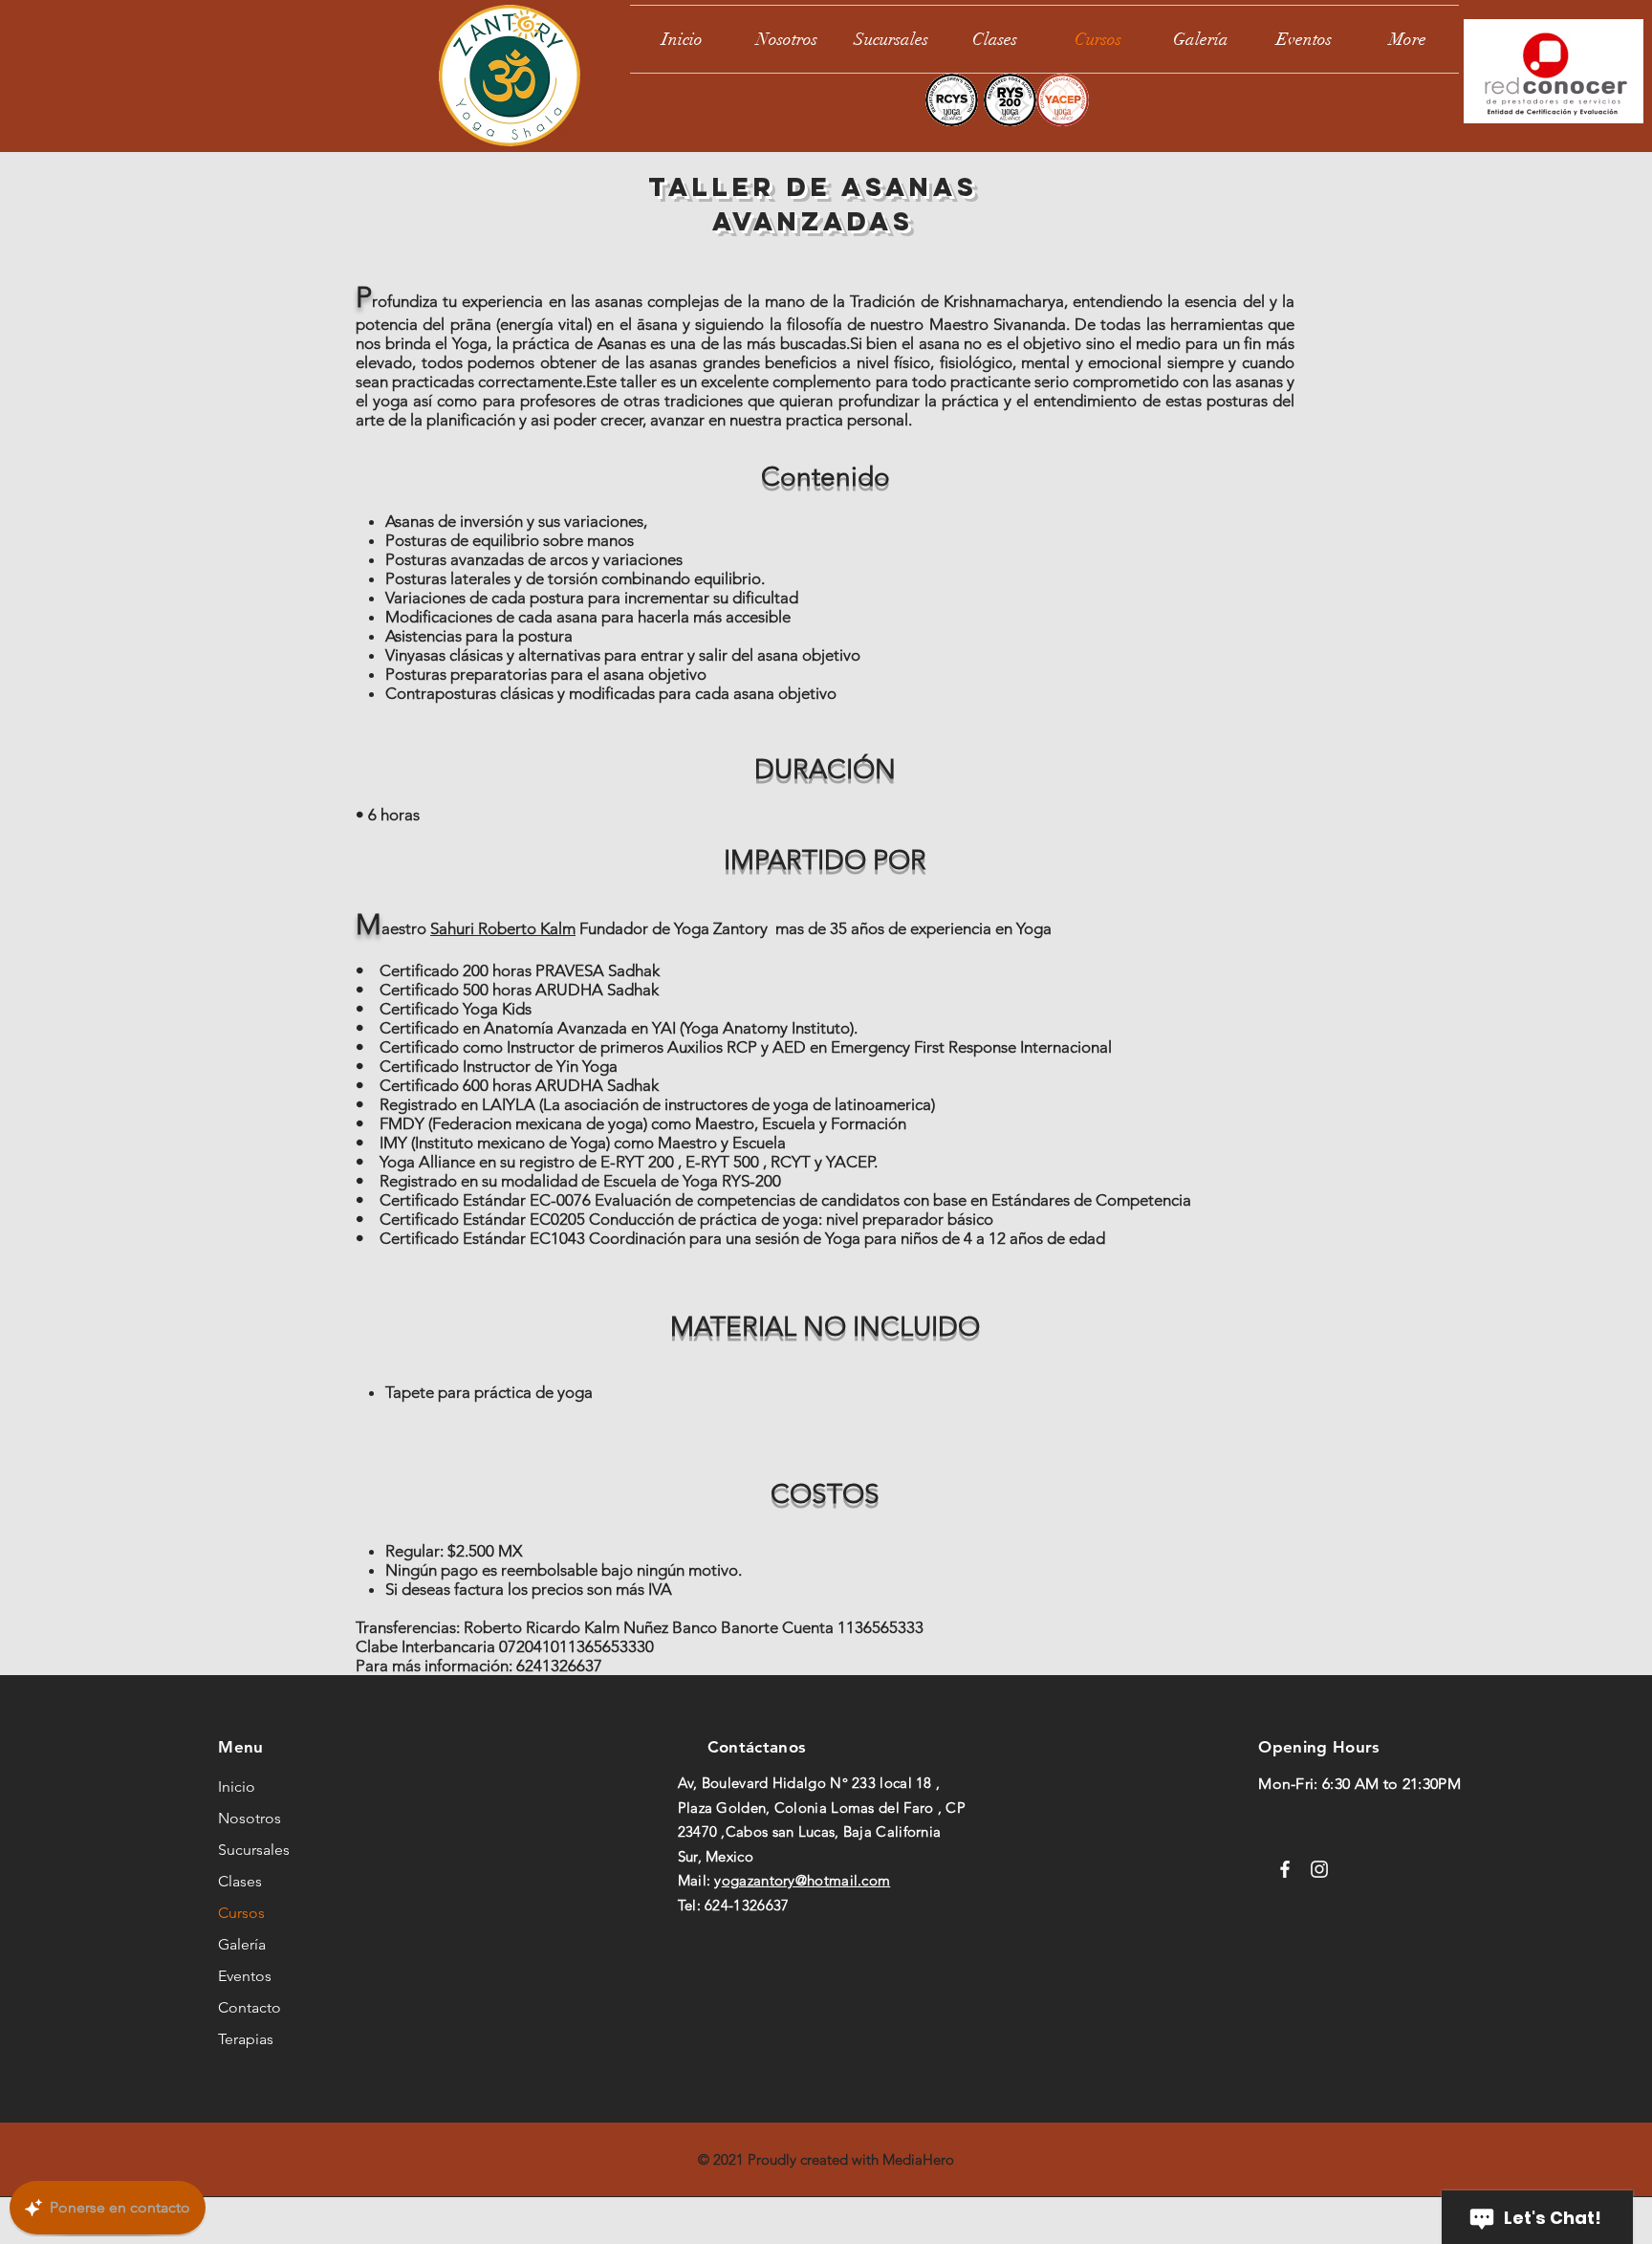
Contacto (250, 2007)
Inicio (237, 1786)
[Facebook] (1285, 1869)
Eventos (245, 1976)
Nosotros (250, 1818)
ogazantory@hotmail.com (806, 1880)
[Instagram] (1319, 1869)
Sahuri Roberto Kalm (503, 928)
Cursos (241, 1913)
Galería (242, 1944)
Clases (240, 1881)
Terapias (246, 2039)
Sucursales (254, 1850)
